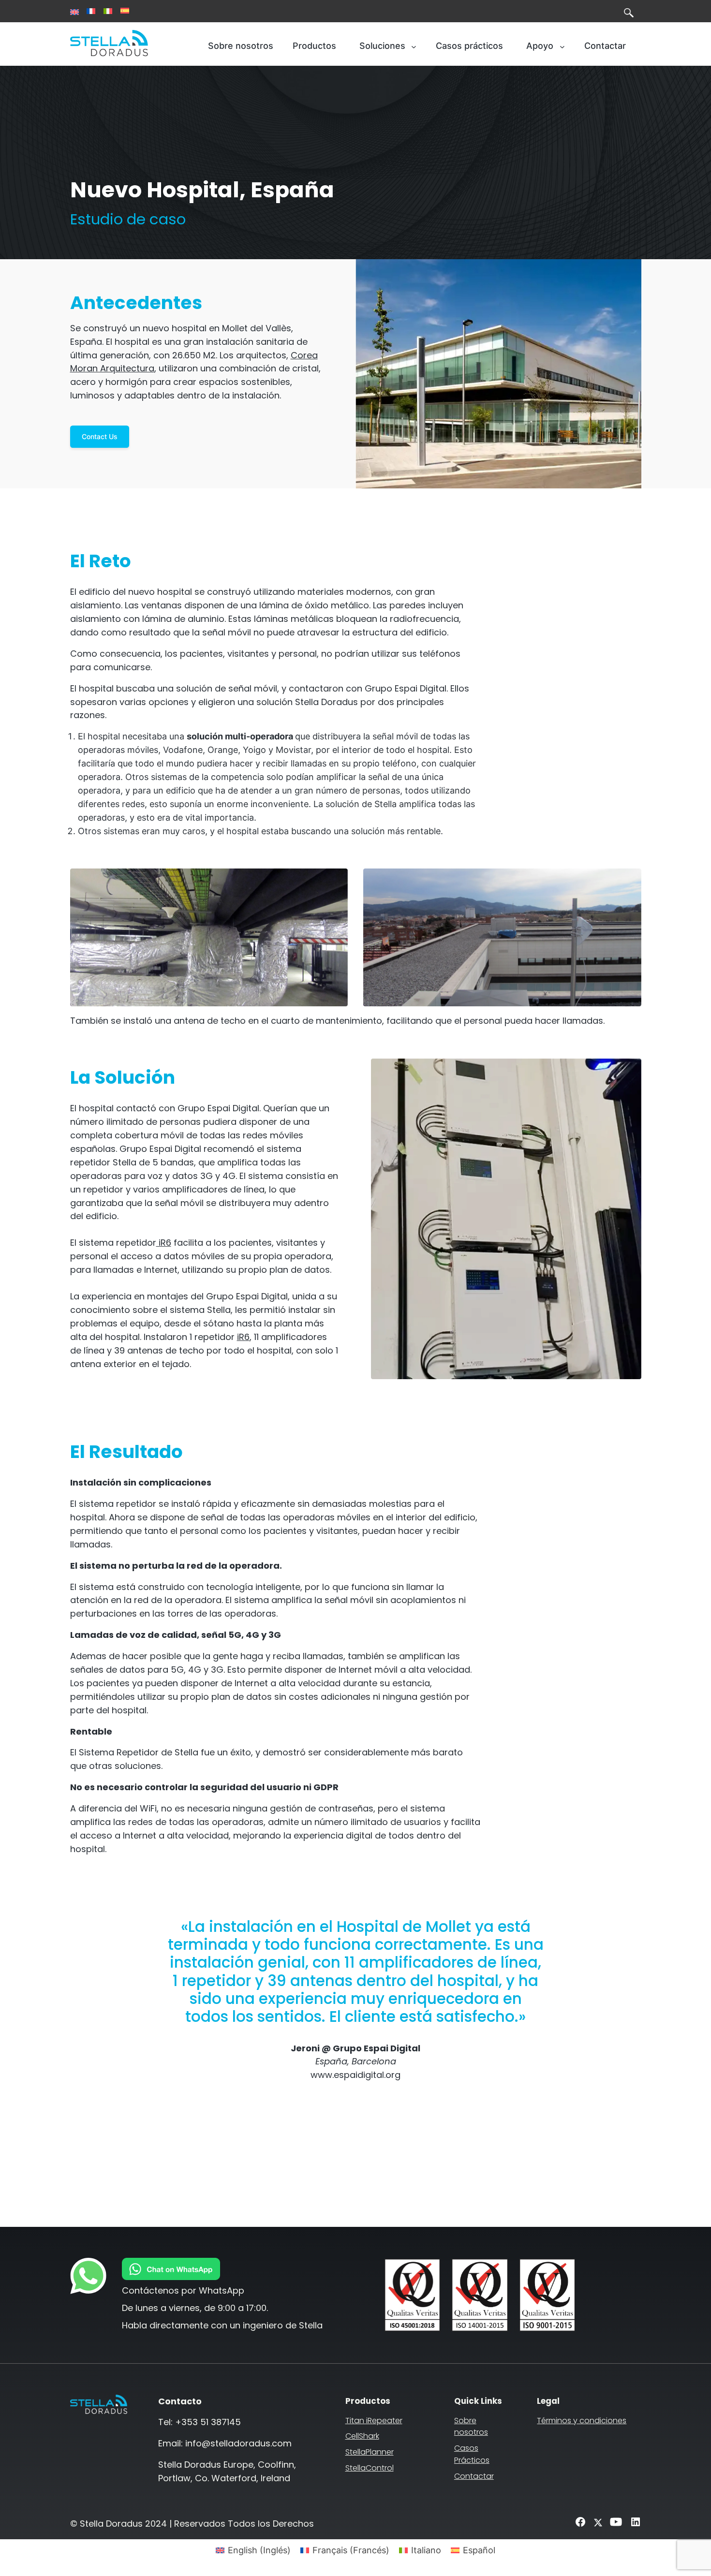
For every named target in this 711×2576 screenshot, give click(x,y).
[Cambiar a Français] (91, 11)
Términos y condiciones (582, 2421)
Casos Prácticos (472, 2454)
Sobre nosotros (471, 2427)
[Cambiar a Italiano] (108, 11)
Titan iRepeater (374, 2421)
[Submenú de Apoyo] (562, 46)
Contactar (474, 2476)
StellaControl (370, 2468)
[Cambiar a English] (74, 12)
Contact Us (100, 436)
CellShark (362, 2436)
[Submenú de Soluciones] (414, 46)
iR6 (164, 1243)
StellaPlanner (370, 2452)
